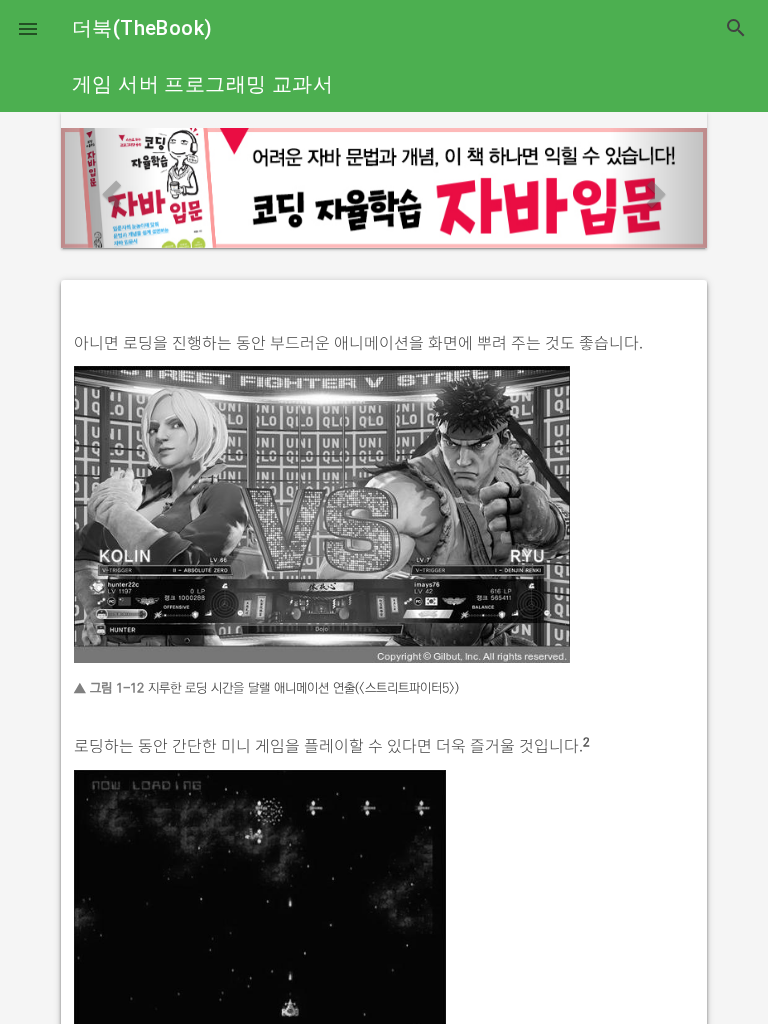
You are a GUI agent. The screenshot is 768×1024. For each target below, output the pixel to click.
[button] (28, 28)
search (736, 28)
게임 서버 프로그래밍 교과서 (202, 84)
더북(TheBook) (142, 28)
